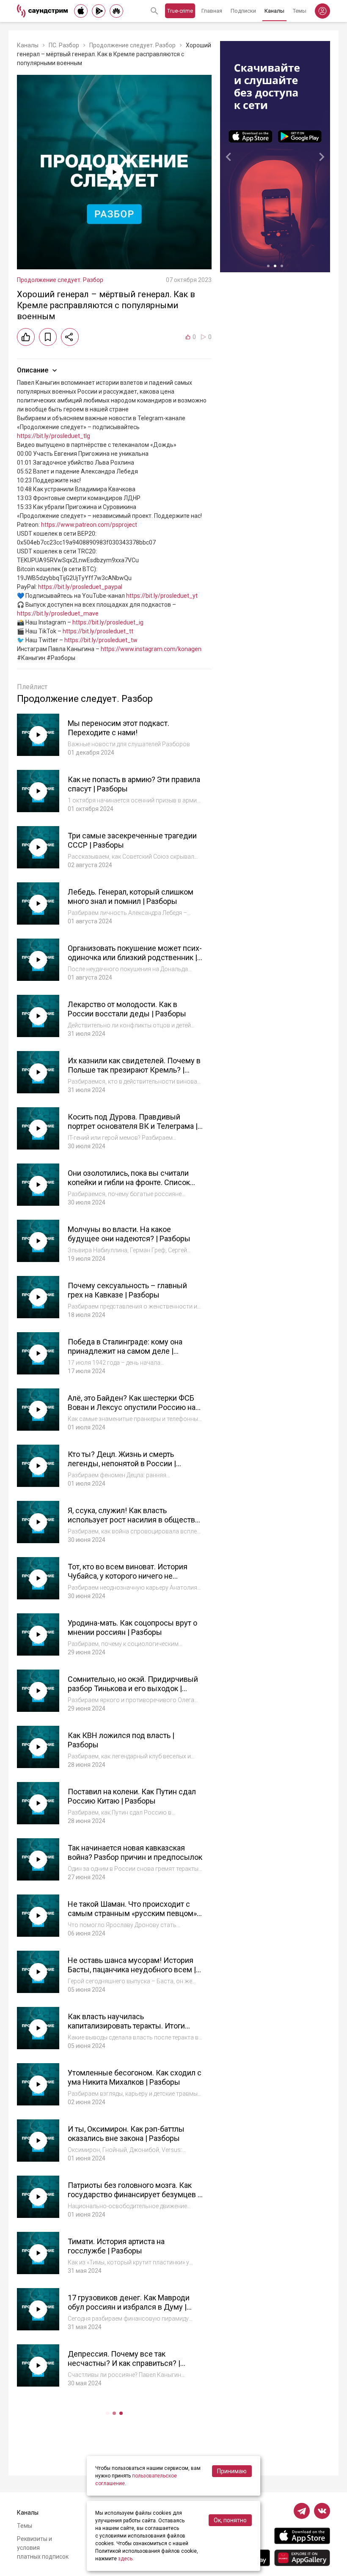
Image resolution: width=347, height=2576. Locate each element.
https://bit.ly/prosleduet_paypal (80, 587)
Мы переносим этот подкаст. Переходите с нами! (118, 728)
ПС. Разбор (64, 45)
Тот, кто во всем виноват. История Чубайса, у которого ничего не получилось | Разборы (128, 1576)
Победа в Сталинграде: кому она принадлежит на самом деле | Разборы (125, 1351)
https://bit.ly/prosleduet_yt (162, 596)
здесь (125, 2559)
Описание (33, 370)
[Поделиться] (70, 337)
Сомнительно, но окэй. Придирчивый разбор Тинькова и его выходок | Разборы (133, 1689)
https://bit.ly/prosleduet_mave (58, 613)
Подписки (243, 11)
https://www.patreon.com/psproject (89, 525)
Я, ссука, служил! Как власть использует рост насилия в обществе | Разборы (135, 1520)
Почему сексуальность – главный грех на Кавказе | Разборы (127, 1290)
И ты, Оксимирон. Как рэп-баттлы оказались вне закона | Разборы (126, 2134)
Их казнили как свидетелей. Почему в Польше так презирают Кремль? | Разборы (134, 1070)
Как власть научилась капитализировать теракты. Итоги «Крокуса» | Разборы (126, 2026)
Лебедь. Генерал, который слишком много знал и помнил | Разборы (131, 897)
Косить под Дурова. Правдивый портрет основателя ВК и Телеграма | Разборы (133, 1126)
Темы (300, 11)
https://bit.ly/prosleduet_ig (108, 622)
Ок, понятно (230, 2520)
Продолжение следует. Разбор (132, 45)
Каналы (274, 11)
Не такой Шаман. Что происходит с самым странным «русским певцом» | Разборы (134, 1914)
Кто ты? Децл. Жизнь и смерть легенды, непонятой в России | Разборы (122, 1464)
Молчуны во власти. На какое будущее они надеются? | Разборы (129, 1234)
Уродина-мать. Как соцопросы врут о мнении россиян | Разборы (132, 1628)
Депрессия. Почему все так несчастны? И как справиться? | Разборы (124, 2363)
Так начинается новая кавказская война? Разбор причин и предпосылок (135, 1853)
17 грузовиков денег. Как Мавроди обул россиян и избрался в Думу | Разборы (129, 2307)
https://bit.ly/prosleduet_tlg (54, 436)
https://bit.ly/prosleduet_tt (98, 631)
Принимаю (232, 2471)
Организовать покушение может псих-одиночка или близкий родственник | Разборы (135, 958)
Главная (212, 11)
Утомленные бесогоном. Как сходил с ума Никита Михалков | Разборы (135, 2078)
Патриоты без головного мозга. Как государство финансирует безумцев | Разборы (134, 2195)
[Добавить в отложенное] (48, 337)
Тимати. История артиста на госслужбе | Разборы (116, 2246)
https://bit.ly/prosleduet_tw (101, 640)
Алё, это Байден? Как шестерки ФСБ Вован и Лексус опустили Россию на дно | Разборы (132, 1407)
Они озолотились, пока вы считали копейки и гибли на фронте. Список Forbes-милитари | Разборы (129, 1183)
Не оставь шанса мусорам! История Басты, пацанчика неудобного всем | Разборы (132, 1970)
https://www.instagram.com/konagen (151, 649)
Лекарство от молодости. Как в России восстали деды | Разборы (127, 1009)
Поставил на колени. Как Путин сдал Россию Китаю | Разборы (132, 1796)
